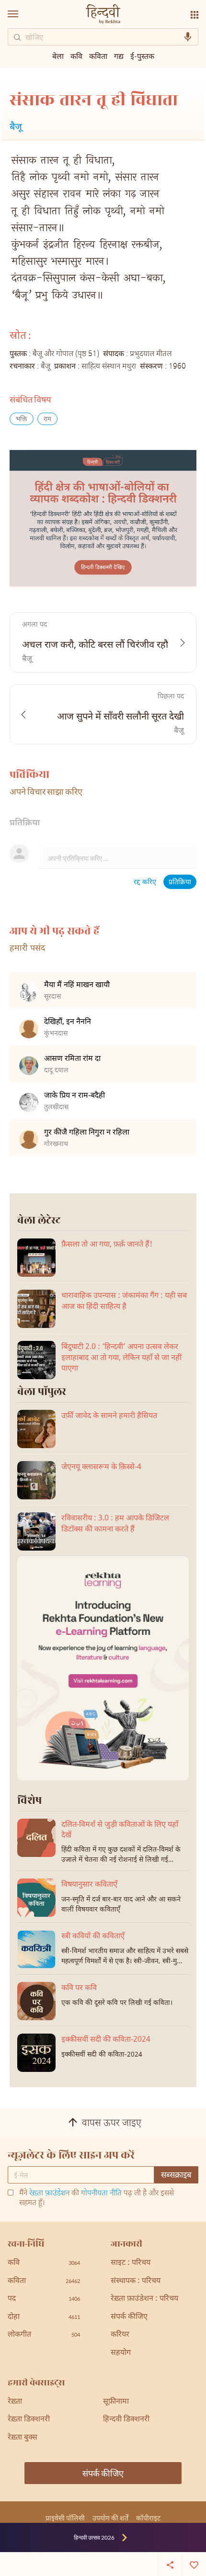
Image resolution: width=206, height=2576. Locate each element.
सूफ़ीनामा (116, 2402)
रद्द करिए (145, 883)
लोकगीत (44, 2335)
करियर (120, 2335)
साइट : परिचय (131, 2263)
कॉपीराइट (148, 2518)
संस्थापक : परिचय (136, 2281)
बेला (58, 56)
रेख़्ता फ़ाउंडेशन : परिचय (144, 2299)
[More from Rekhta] (195, 15)
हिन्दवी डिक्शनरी (126, 2420)
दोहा (44, 2317)
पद (44, 2299)
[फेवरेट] (194, 2564)
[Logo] (103, 15)
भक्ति (22, 420)
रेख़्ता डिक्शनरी (29, 2420)
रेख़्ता (15, 2402)
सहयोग (121, 2353)
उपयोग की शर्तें (110, 2518)
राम (47, 420)
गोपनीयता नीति (101, 2194)
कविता (98, 56)
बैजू (16, 128)
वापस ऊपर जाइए (112, 2124)
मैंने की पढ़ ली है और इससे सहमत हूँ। (97, 2199)
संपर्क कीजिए (129, 2317)
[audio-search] (188, 37)
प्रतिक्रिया (180, 883)
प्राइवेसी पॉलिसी (65, 2518)
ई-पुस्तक (142, 56)
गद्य (119, 56)
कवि (76, 56)
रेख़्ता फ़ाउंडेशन (49, 2194)
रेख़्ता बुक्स (23, 2438)
